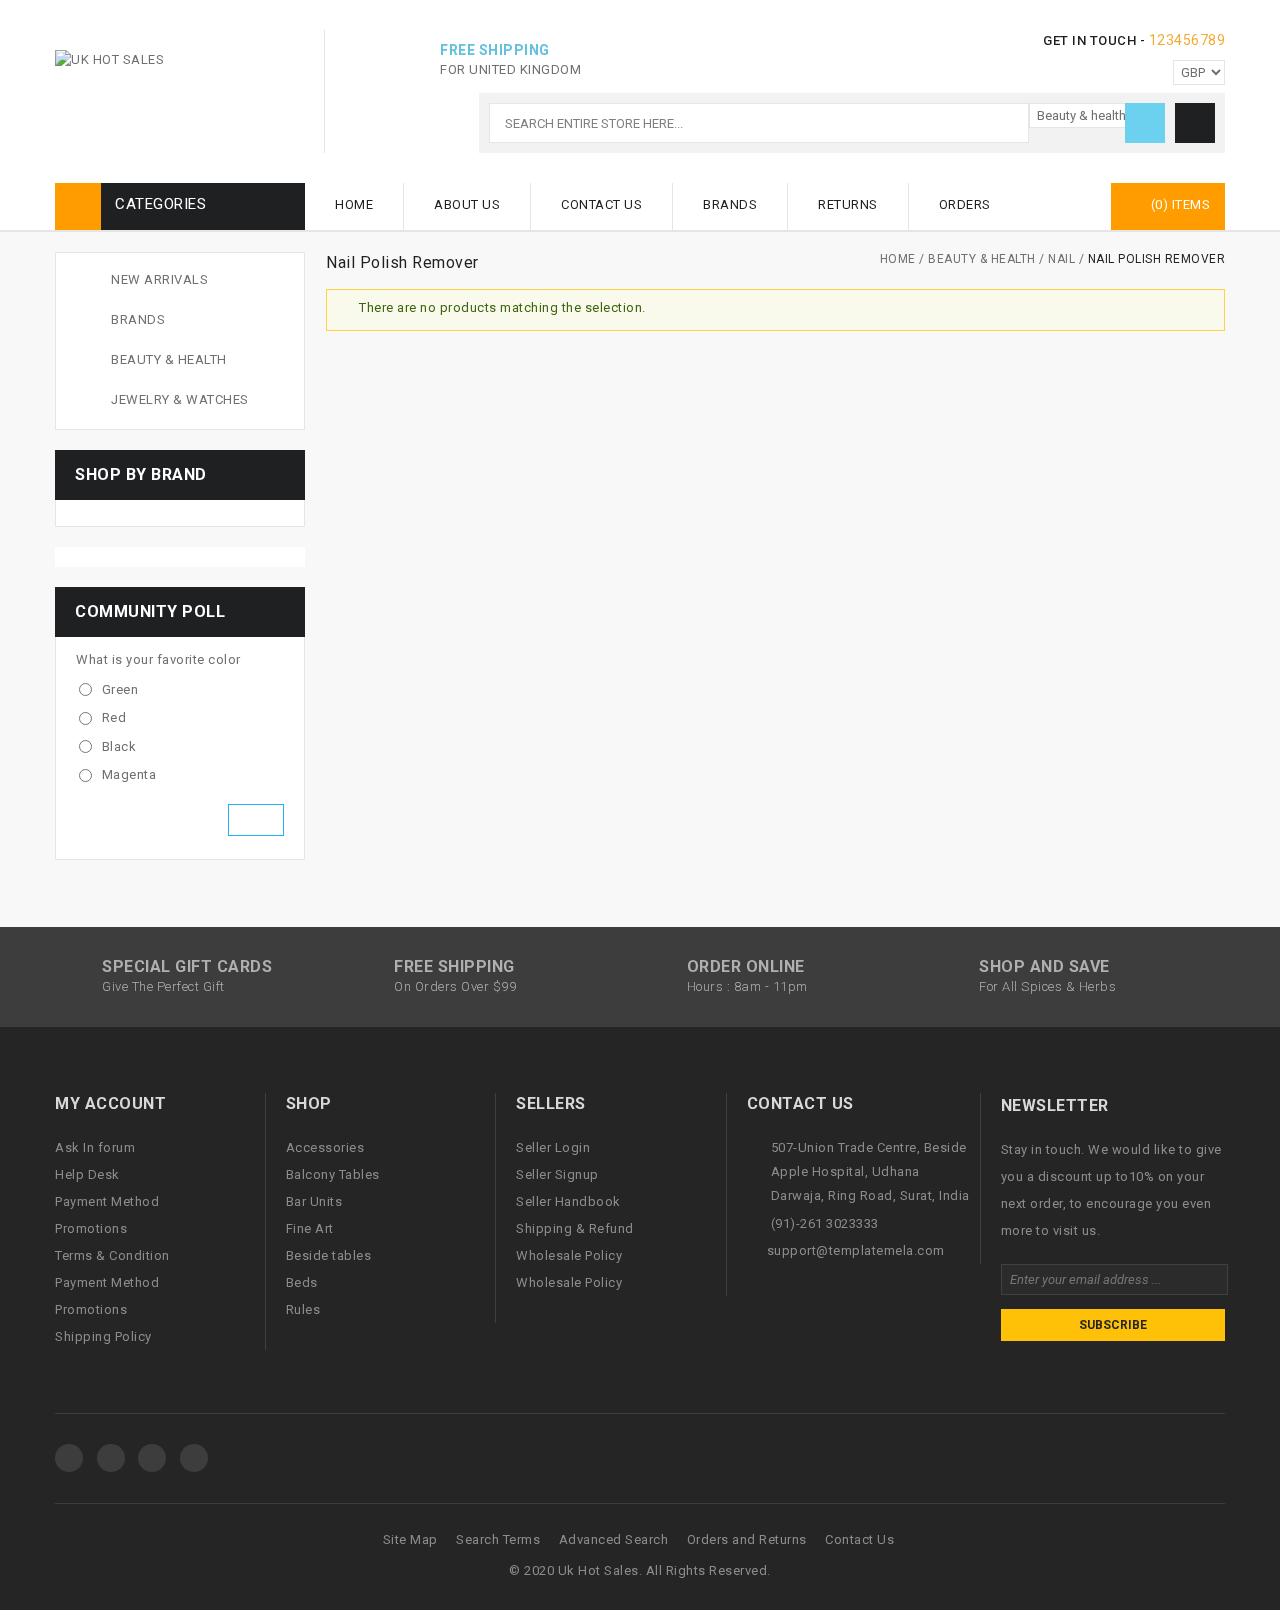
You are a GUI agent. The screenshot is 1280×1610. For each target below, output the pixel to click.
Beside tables (329, 1255)
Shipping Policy (103, 1336)
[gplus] (152, 1458)
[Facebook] (69, 1458)
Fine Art (310, 1228)
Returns (848, 204)
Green (120, 689)
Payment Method (107, 1201)
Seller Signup (557, 1174)
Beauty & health (982, 259)
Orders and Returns (747, 1539)
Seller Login (553, 1147)
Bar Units (314, 1201)
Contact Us (601, 204)
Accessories (325, 1147)
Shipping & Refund (575, 1228)
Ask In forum (95, 1147)
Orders (965, 204)
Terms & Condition (112, 1255)
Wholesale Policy (569, 1255)
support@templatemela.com (856, 1250)
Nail (1061, 259)
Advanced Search (614, 1539)
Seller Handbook (568, 1201)
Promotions (91, 1228)
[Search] (1145, 123)
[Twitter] (111, 1458)
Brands (730, 204)
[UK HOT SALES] (109, 60)
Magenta (129, 774)
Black (119, 746)
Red (114, 717)
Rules (303, 1309)
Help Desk (87, 1174)
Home (354, 204)
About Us (467, 204)
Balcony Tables (333, 1174)
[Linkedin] (194, 1458)
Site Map (410, 1539)
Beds (302, 1282)
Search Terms (498, 1539)
